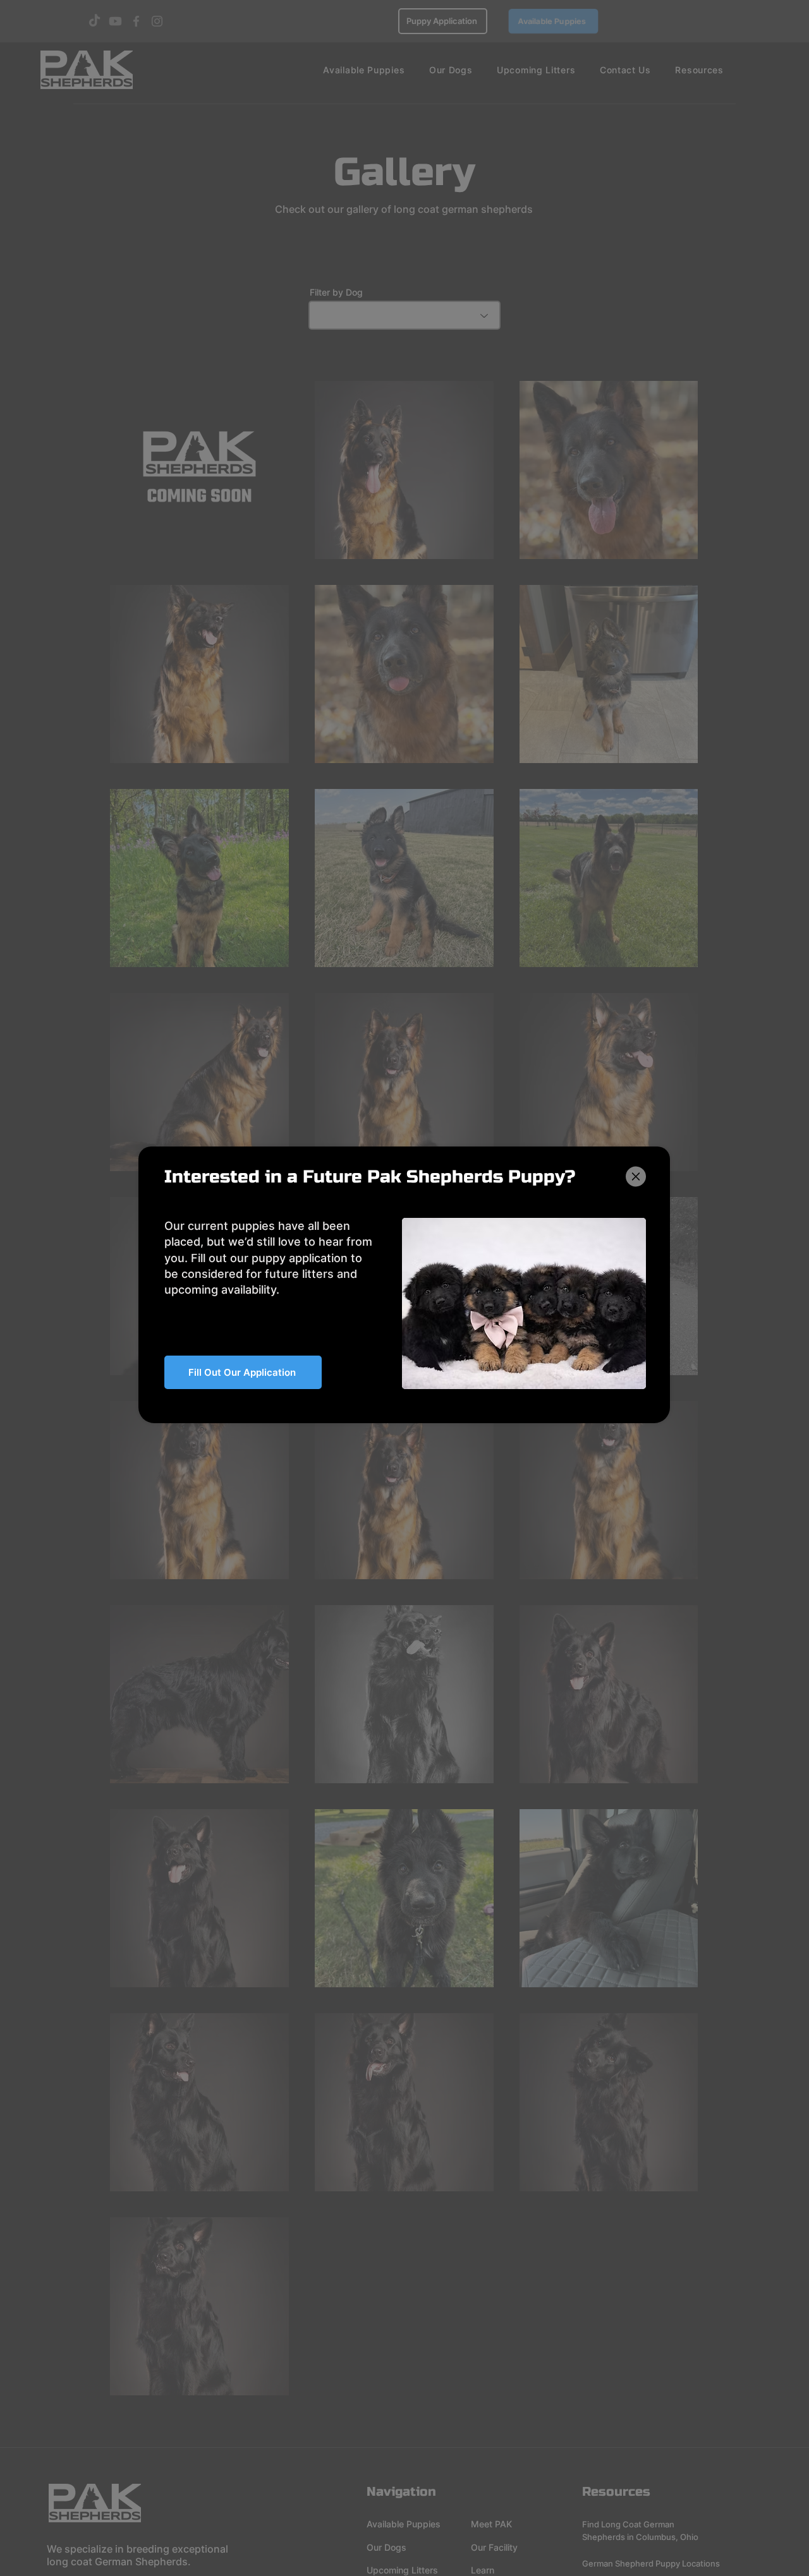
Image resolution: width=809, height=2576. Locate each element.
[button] (636, 1177)
